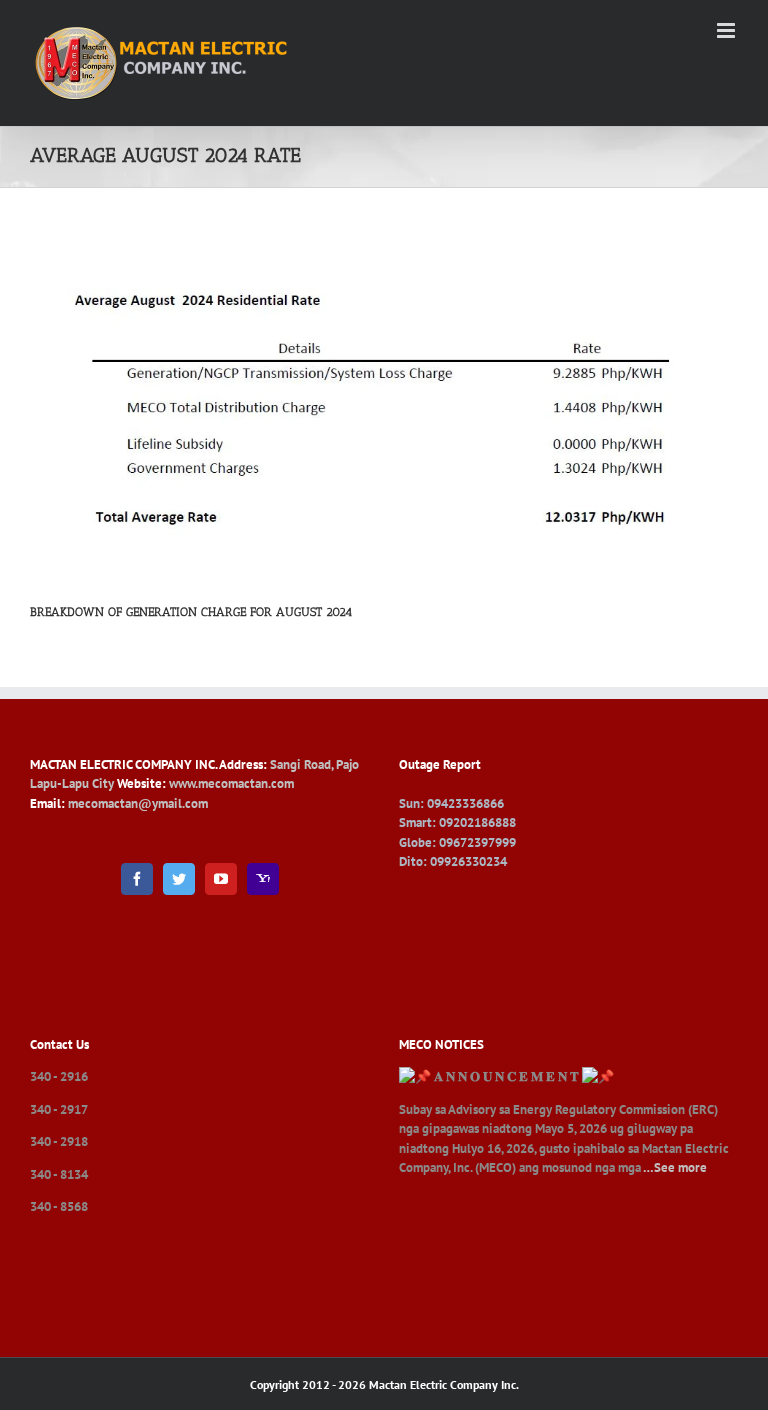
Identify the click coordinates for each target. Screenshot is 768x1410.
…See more (675, 1167)
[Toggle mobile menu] (727, 30)
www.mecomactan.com (231, 783)
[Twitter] (179, 879)
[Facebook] (137, 879)
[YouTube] (221, 879)
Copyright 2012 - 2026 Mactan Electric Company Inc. (384, 1384)
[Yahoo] (263, 879)
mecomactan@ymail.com (138, 803)
